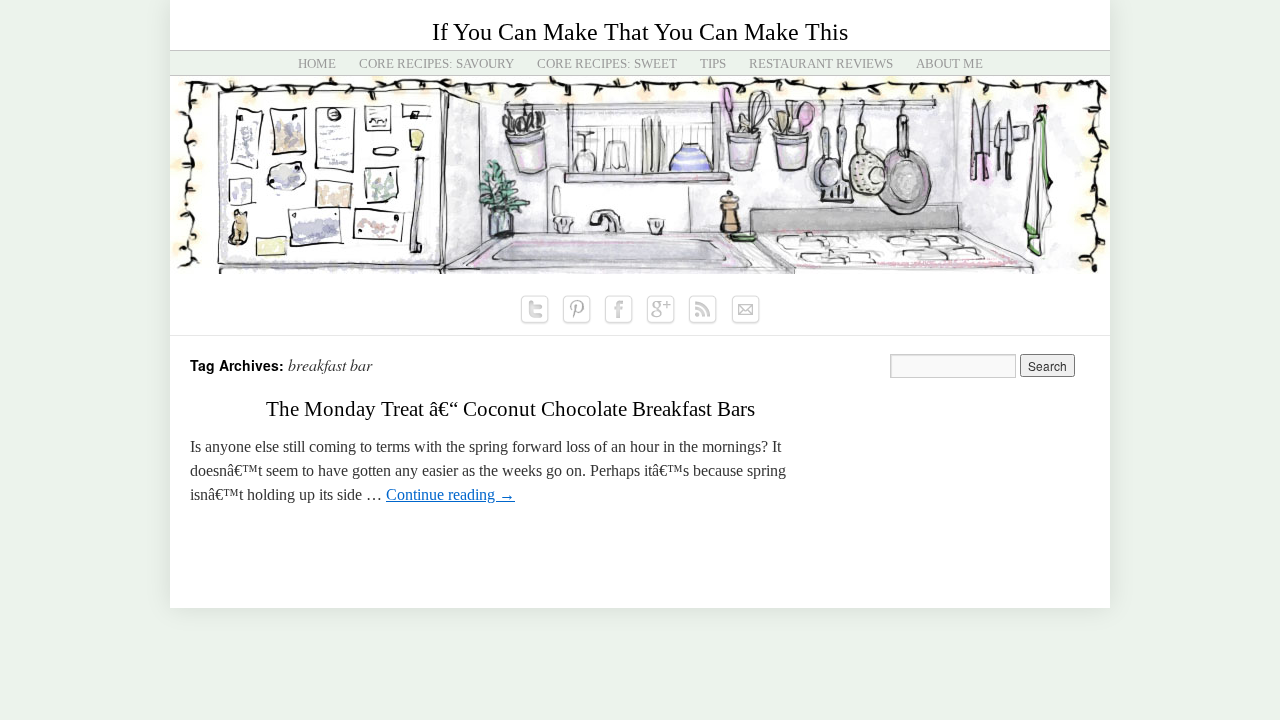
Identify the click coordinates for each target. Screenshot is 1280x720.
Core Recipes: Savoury (436, 63)
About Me (949, 63)
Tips (713, 63)
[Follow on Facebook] (619, 310)
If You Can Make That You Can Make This (640, 32)
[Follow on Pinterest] (577, 310)
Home (317, 63)
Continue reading (450, 494)
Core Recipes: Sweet (607, 63)
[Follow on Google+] (661, 310)
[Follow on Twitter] (535, 310)
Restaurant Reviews (821, 63)
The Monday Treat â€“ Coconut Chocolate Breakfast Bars (510, 409)
